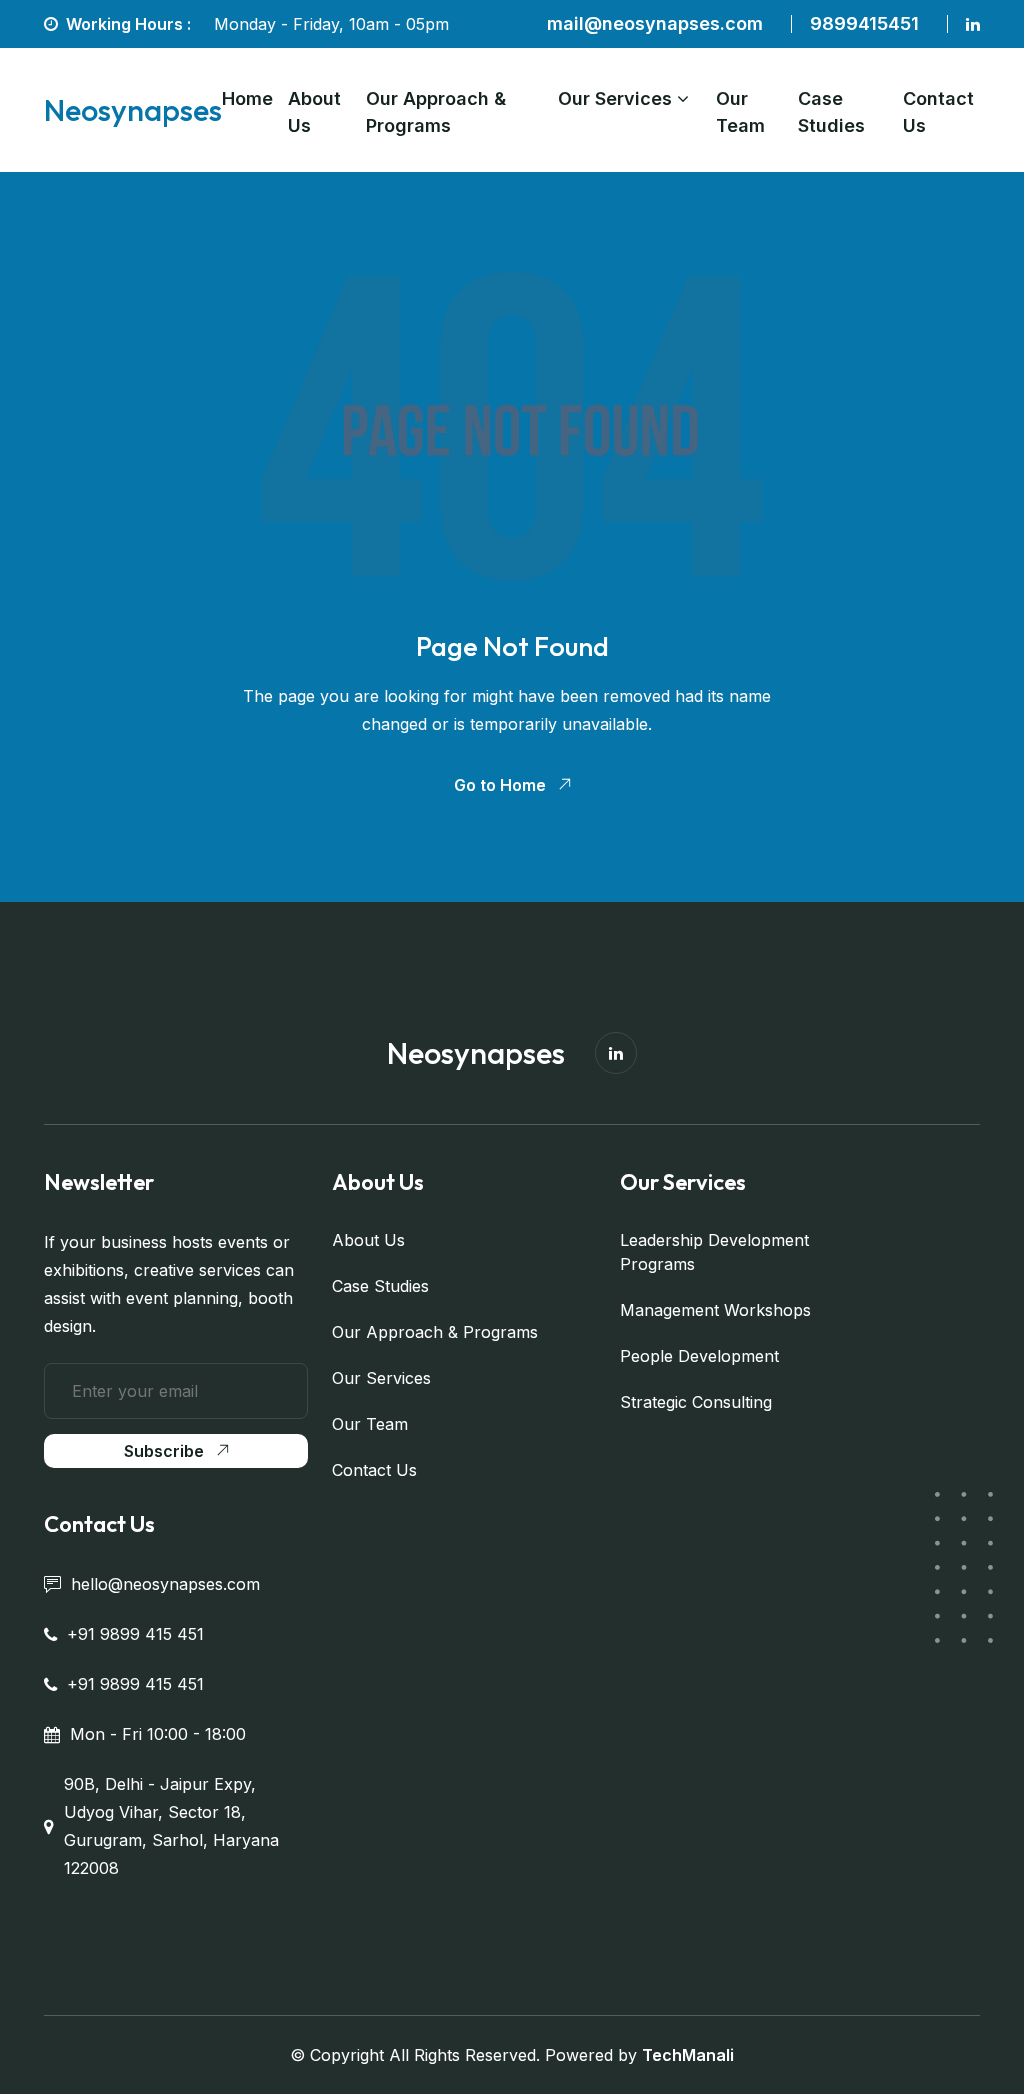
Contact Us (938, 112)
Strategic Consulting (696, 1402)
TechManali (688, 2055)
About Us (314, 112)
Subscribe (164, 1451)
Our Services (615, 98)
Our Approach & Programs (436, 112)
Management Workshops (715, 1310)
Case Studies (831, 112)
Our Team (740, 112)
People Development (699, 1356)
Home (247, 98)
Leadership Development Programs (714, 1252)
